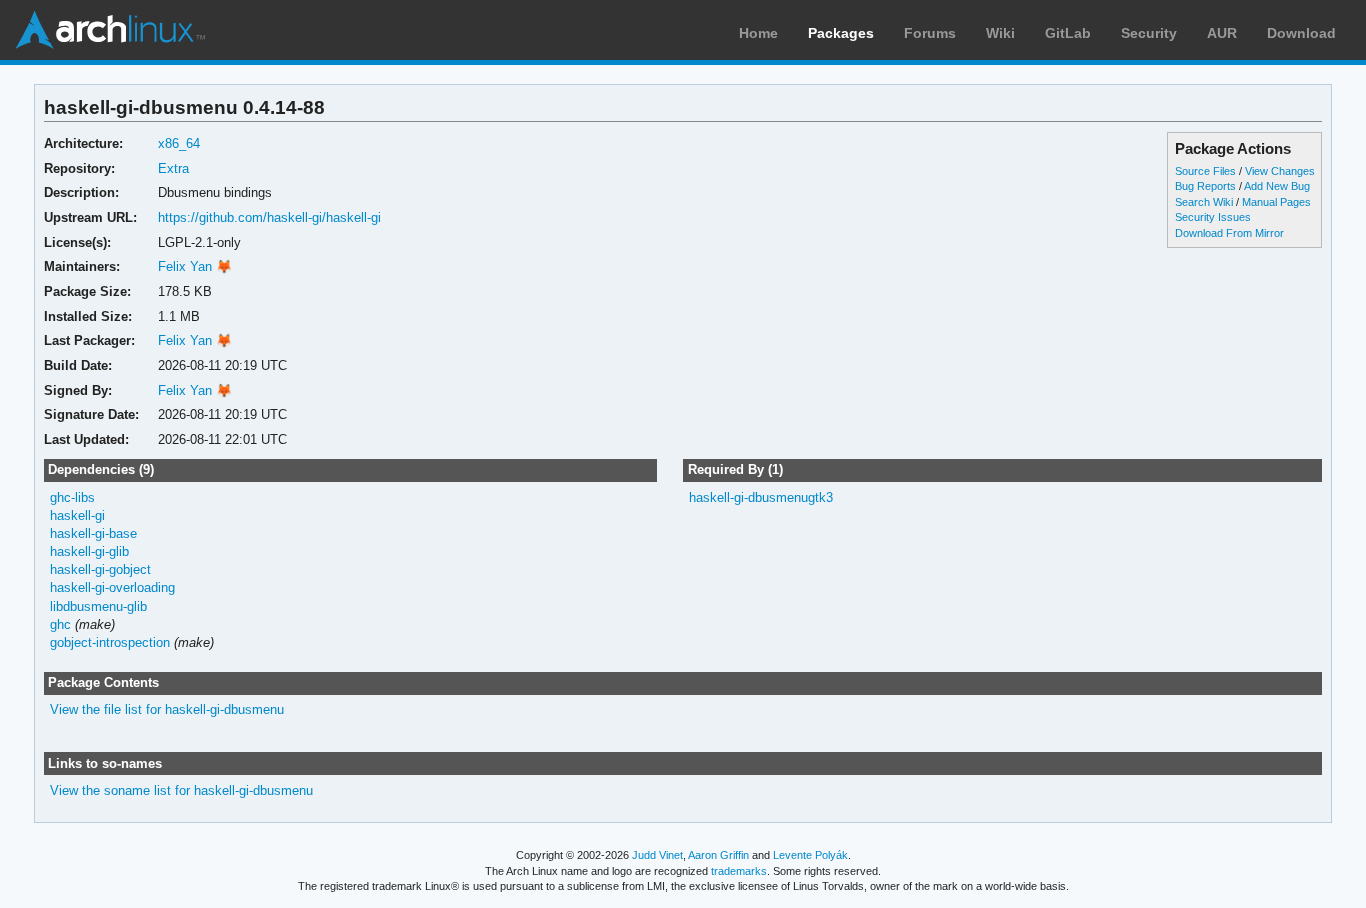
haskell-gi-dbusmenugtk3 (761, 497)
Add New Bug (1277, 186)
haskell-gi (77, 515)
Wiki (1000, 33)
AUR (1222, 33)
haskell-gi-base (93, 533)
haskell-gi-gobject (100, 569)
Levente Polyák (810, 855)
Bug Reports (1205, 186)
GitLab (1068, 33)
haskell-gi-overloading (112, 587)
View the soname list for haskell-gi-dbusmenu (181, 790)
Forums (930, 33)
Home (758, 33)
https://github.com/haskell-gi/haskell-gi (269, 217)
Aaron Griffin (718, 855)
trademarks (739, 871)
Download (1301, 33)
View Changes (1280, 171)
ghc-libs (72, 497)
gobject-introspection (110, 642)
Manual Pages (1276, 202)
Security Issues (1213, 217)
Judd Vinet (657, 855)
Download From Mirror (1229, 233)
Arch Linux (110, 30)
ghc (60, 624)
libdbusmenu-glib (98, 606)
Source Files (1205, 171)
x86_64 (179, 143)
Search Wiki (1204, 202)
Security (1149, 33)
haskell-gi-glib (89, 551)
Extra (173, 168)
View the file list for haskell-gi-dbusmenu (167, 709)
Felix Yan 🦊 (195, 266)
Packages (841, 33)
